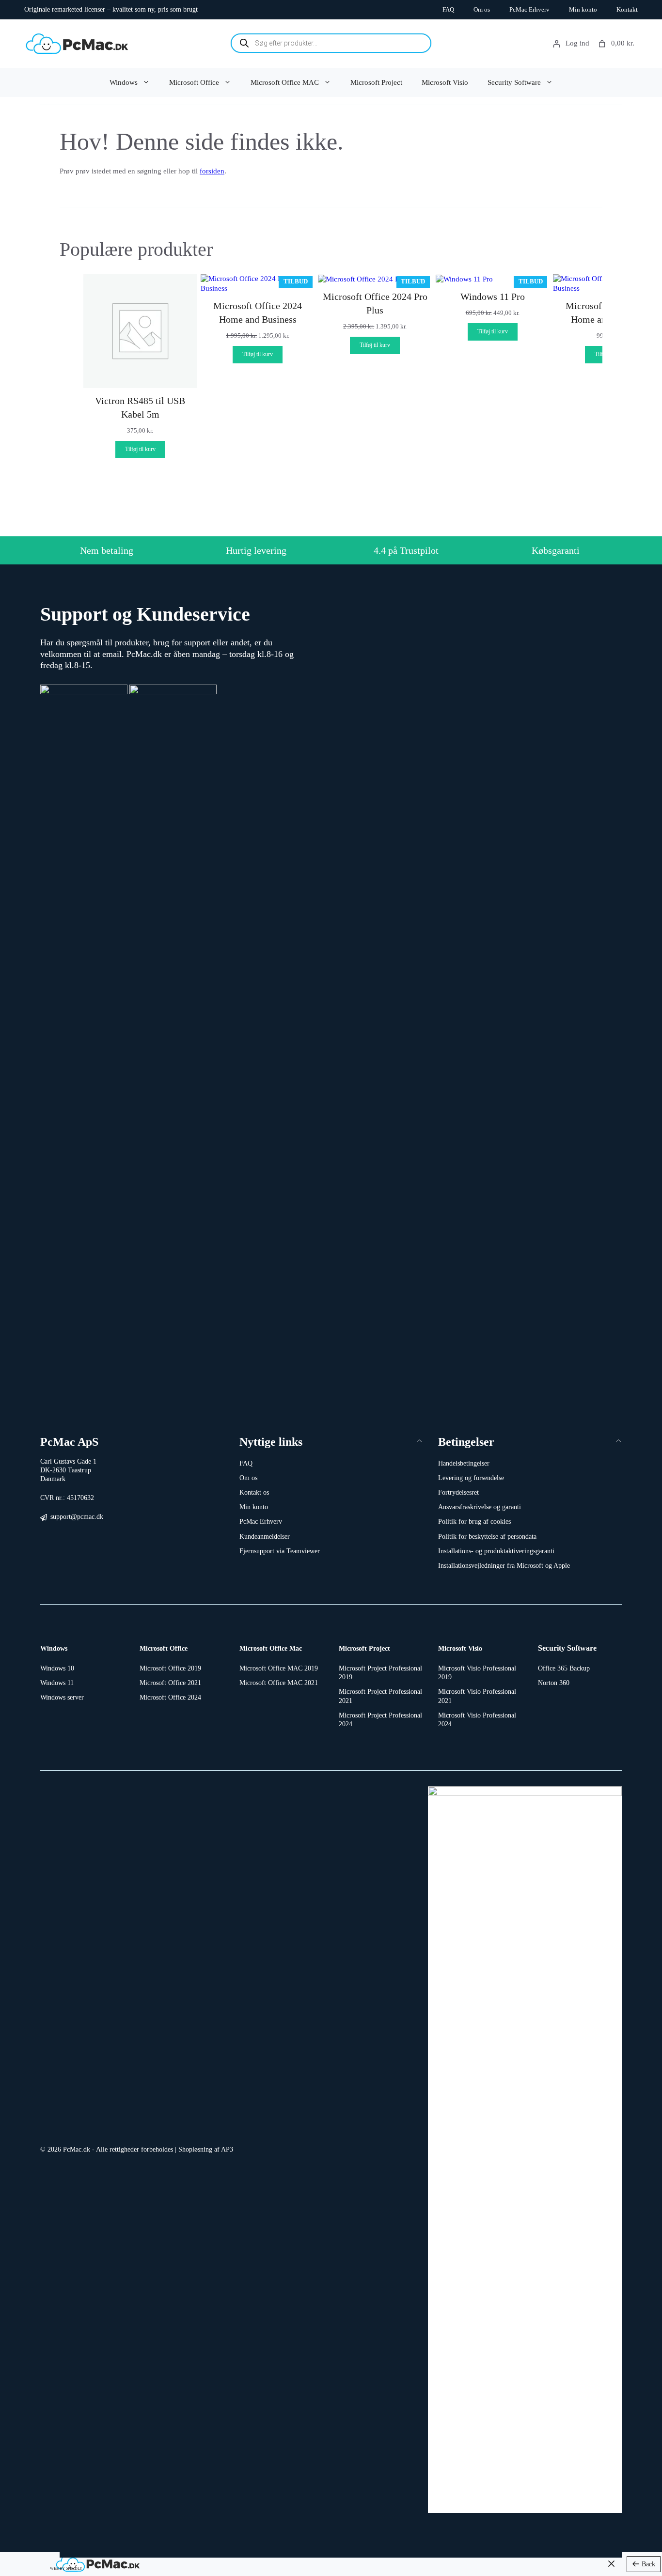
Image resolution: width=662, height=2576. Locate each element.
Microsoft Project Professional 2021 (380, 1696)
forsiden (212, 171)
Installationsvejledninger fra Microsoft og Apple (504, 1566)
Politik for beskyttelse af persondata (487, 1537)
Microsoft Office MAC (285, 82)
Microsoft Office (194, 82)
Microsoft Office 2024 (170, 1697)
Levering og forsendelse (471, 1478)
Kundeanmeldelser (265, 1537)
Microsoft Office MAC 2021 (279, 1683)
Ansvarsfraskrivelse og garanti (480, 1507)
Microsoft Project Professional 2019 (380, 1673)
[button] (331, 1442)
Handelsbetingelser (464, 1463)
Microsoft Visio (445, 82)
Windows (124, 82)
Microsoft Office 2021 (170, 1683)
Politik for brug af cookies (474, 1522)
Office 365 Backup (564, 1668)
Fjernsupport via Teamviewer (280, 1551)
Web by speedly (66, 2568)
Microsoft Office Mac (271, 1648)
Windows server (62, 1697)
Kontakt (627, 9)
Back (648, 2564)
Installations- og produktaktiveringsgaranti (496, 1551)
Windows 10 (57, 1668)
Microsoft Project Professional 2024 (380, 1720)
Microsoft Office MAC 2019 (279, 1668)
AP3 (227, 2149)
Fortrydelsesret (458, 1492)
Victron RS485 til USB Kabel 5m (140, 407)
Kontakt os (254, 1492)
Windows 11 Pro (493, 297)
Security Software (514, 82)
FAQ (448, 9)
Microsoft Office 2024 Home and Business (258, 312)
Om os (482, 9)
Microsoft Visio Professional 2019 (477, 1673)
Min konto (583, 9)
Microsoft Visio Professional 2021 (477, 1696)
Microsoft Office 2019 (170, 1668)
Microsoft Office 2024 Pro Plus (375, 303)
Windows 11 (57, 1683)
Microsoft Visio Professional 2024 (477, 1720)
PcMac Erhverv (529, 9)
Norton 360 (554, 1683)
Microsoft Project (376, 82)
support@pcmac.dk (77, 1517)
